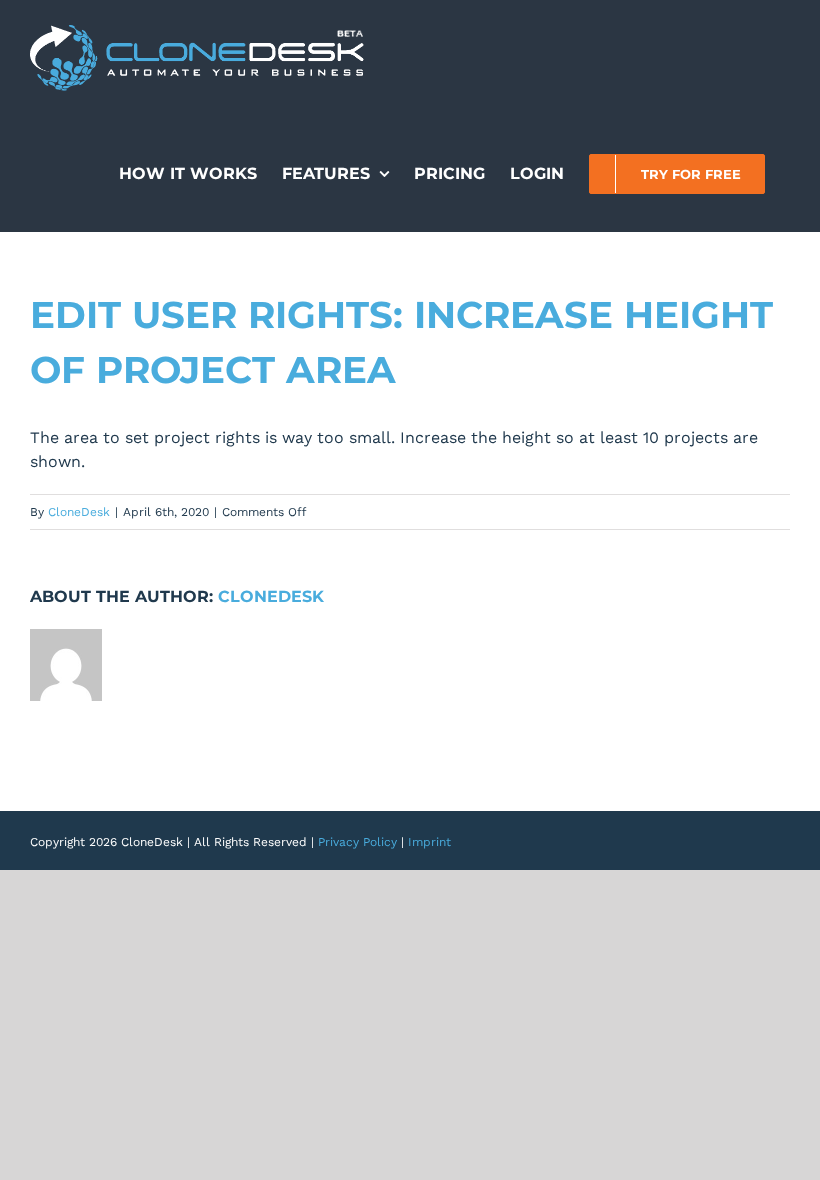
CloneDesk (79, 512)
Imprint (429, 842)
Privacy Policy (357, 842)
